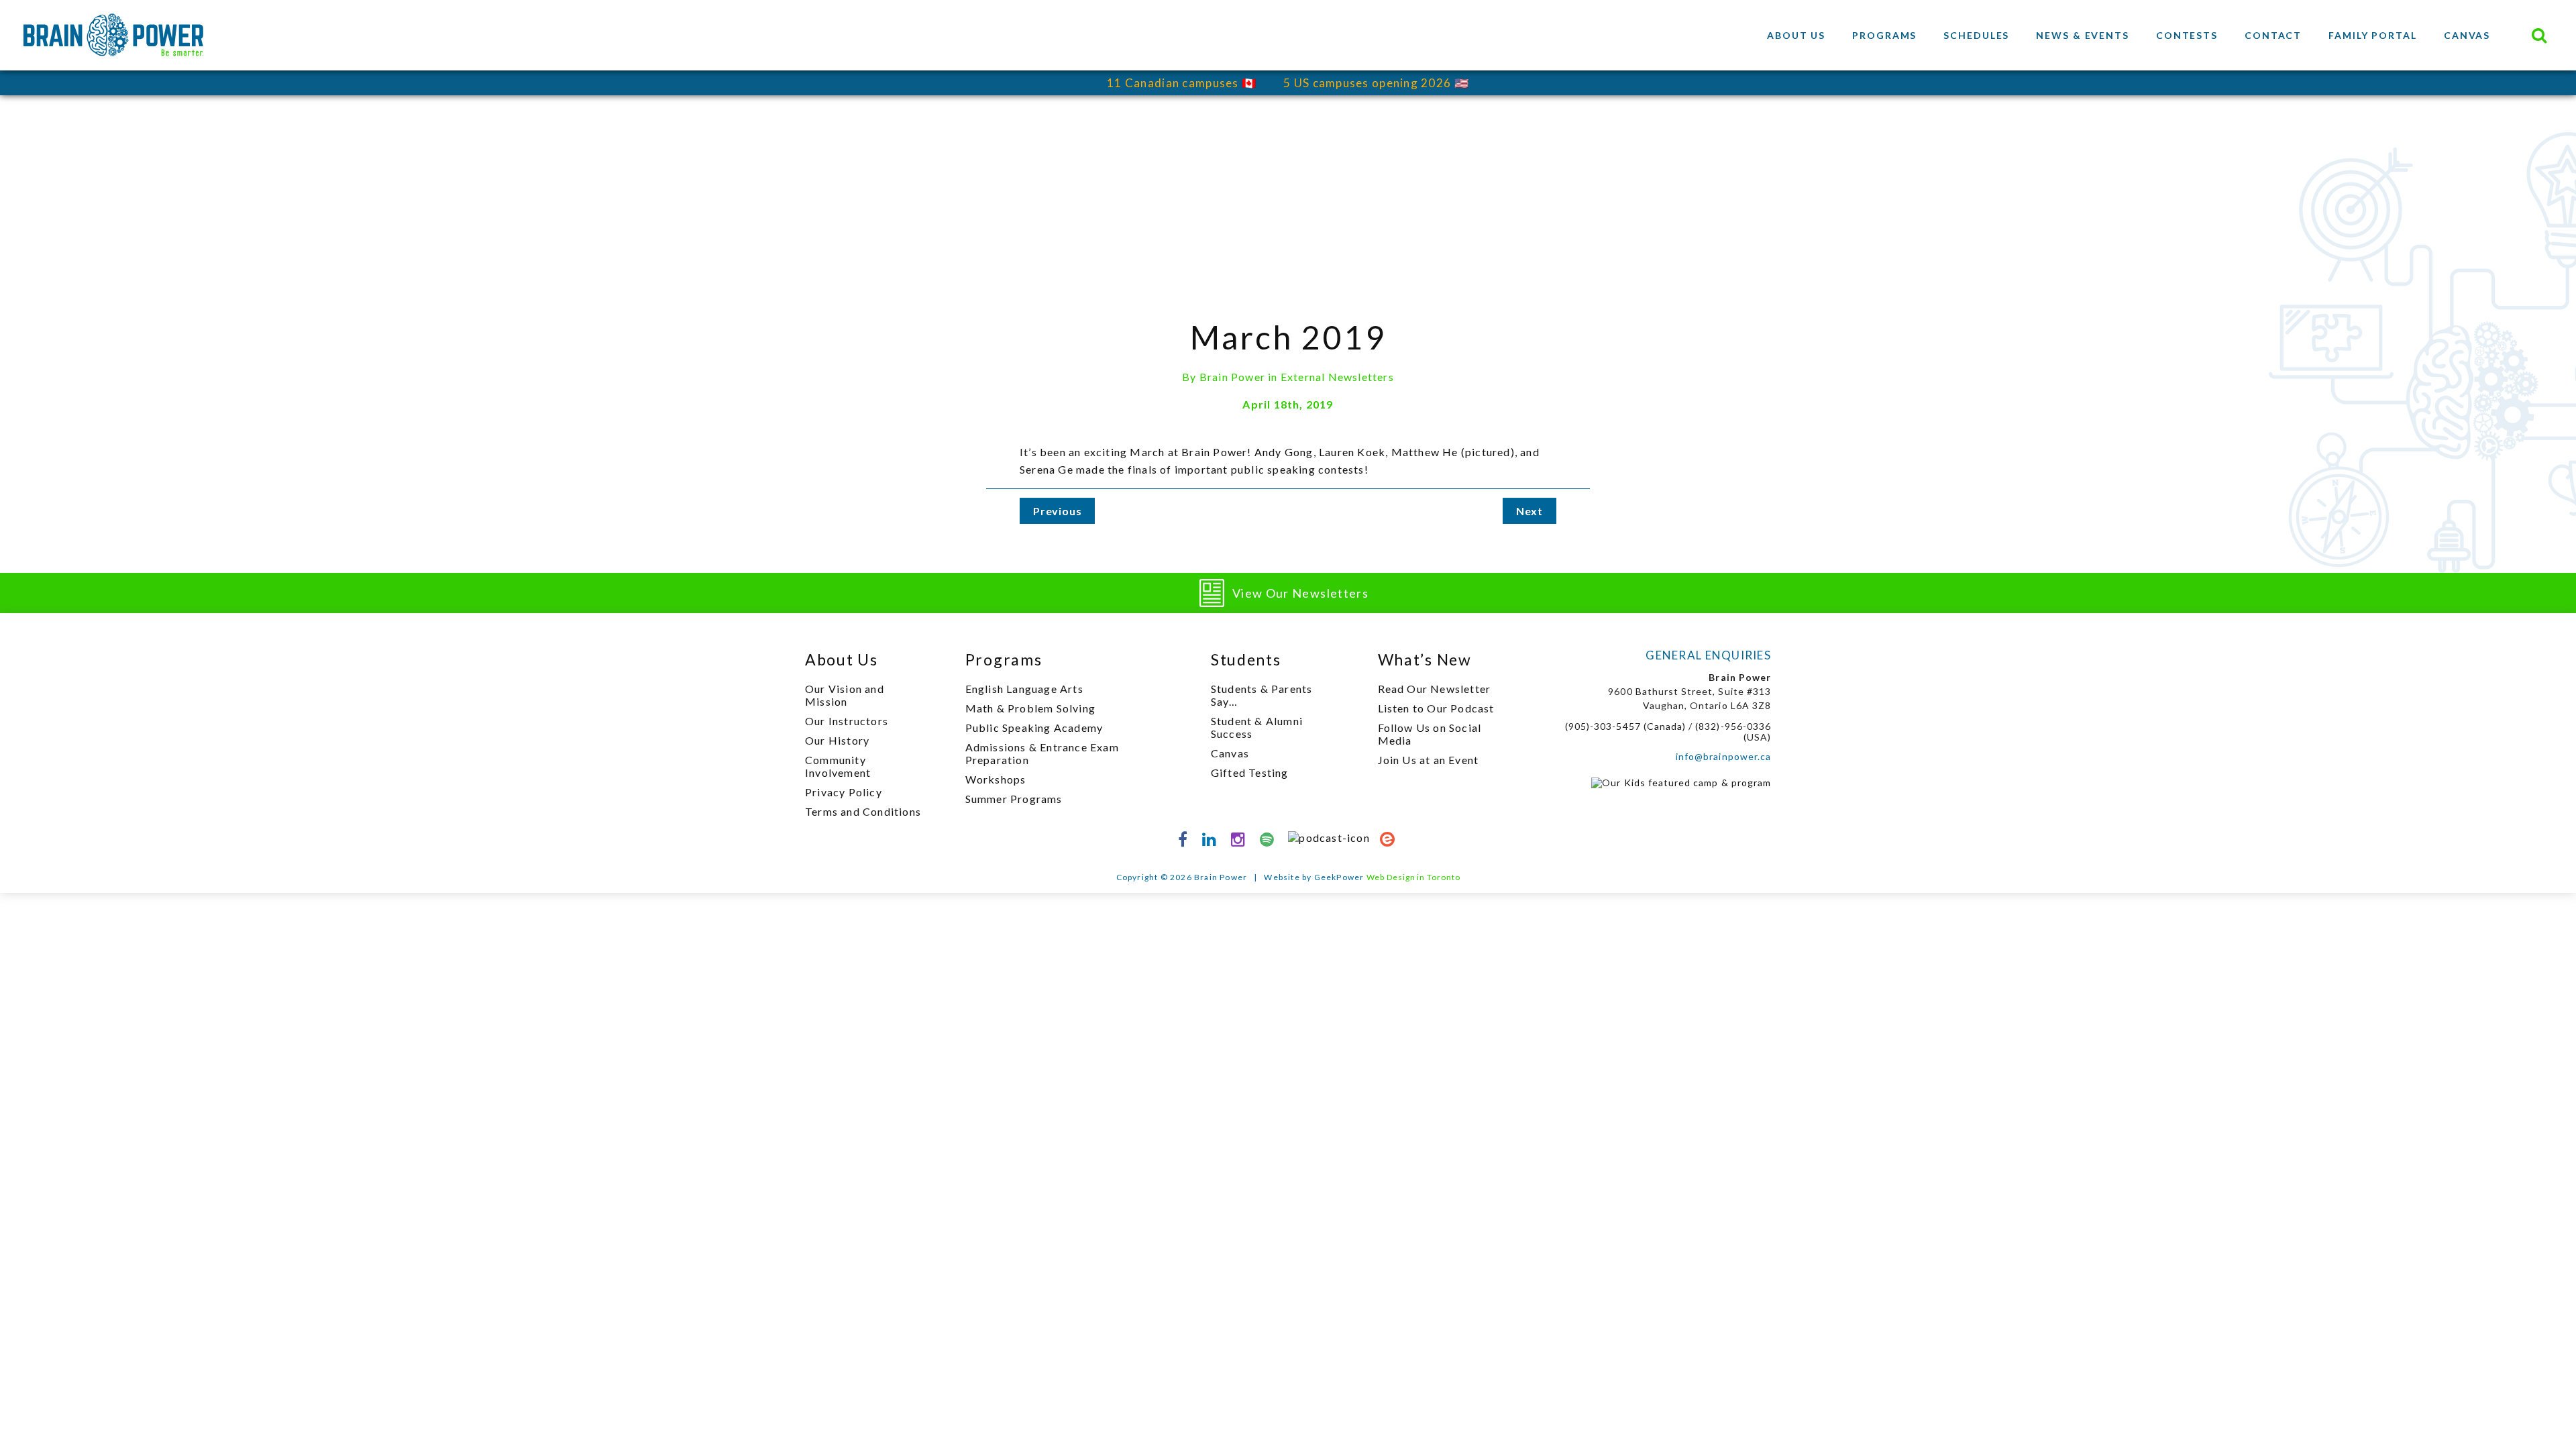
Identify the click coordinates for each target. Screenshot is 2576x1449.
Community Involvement (838, 766)
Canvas (2467, 35)
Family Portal (2373, 35)
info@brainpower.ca (1723, 756)
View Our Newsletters (1300, 593)
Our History (837, 740)
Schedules (1976, 35)
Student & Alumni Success (1257, 727)
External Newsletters (1337, 377)
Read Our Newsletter (1435, 689)
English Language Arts (1024, 689)
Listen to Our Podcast (1436, 708)
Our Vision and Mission (845, 695)
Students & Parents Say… (1262, 695)
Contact (2273, 35)
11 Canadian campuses (1173, 83)
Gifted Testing (1250, 772)
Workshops (996, 779)
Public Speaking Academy (1034, 728)
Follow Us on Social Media (1430, 734)
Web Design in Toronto (1413, 877)
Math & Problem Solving (1030, 708)
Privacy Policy (844, 792)
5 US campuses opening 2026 (1367, 83)
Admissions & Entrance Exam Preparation (1042, 753)
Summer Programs (1014, 799)
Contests (2187, 35)
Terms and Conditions (863, 811)
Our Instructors (847, 721)
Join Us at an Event (1429, 760)
